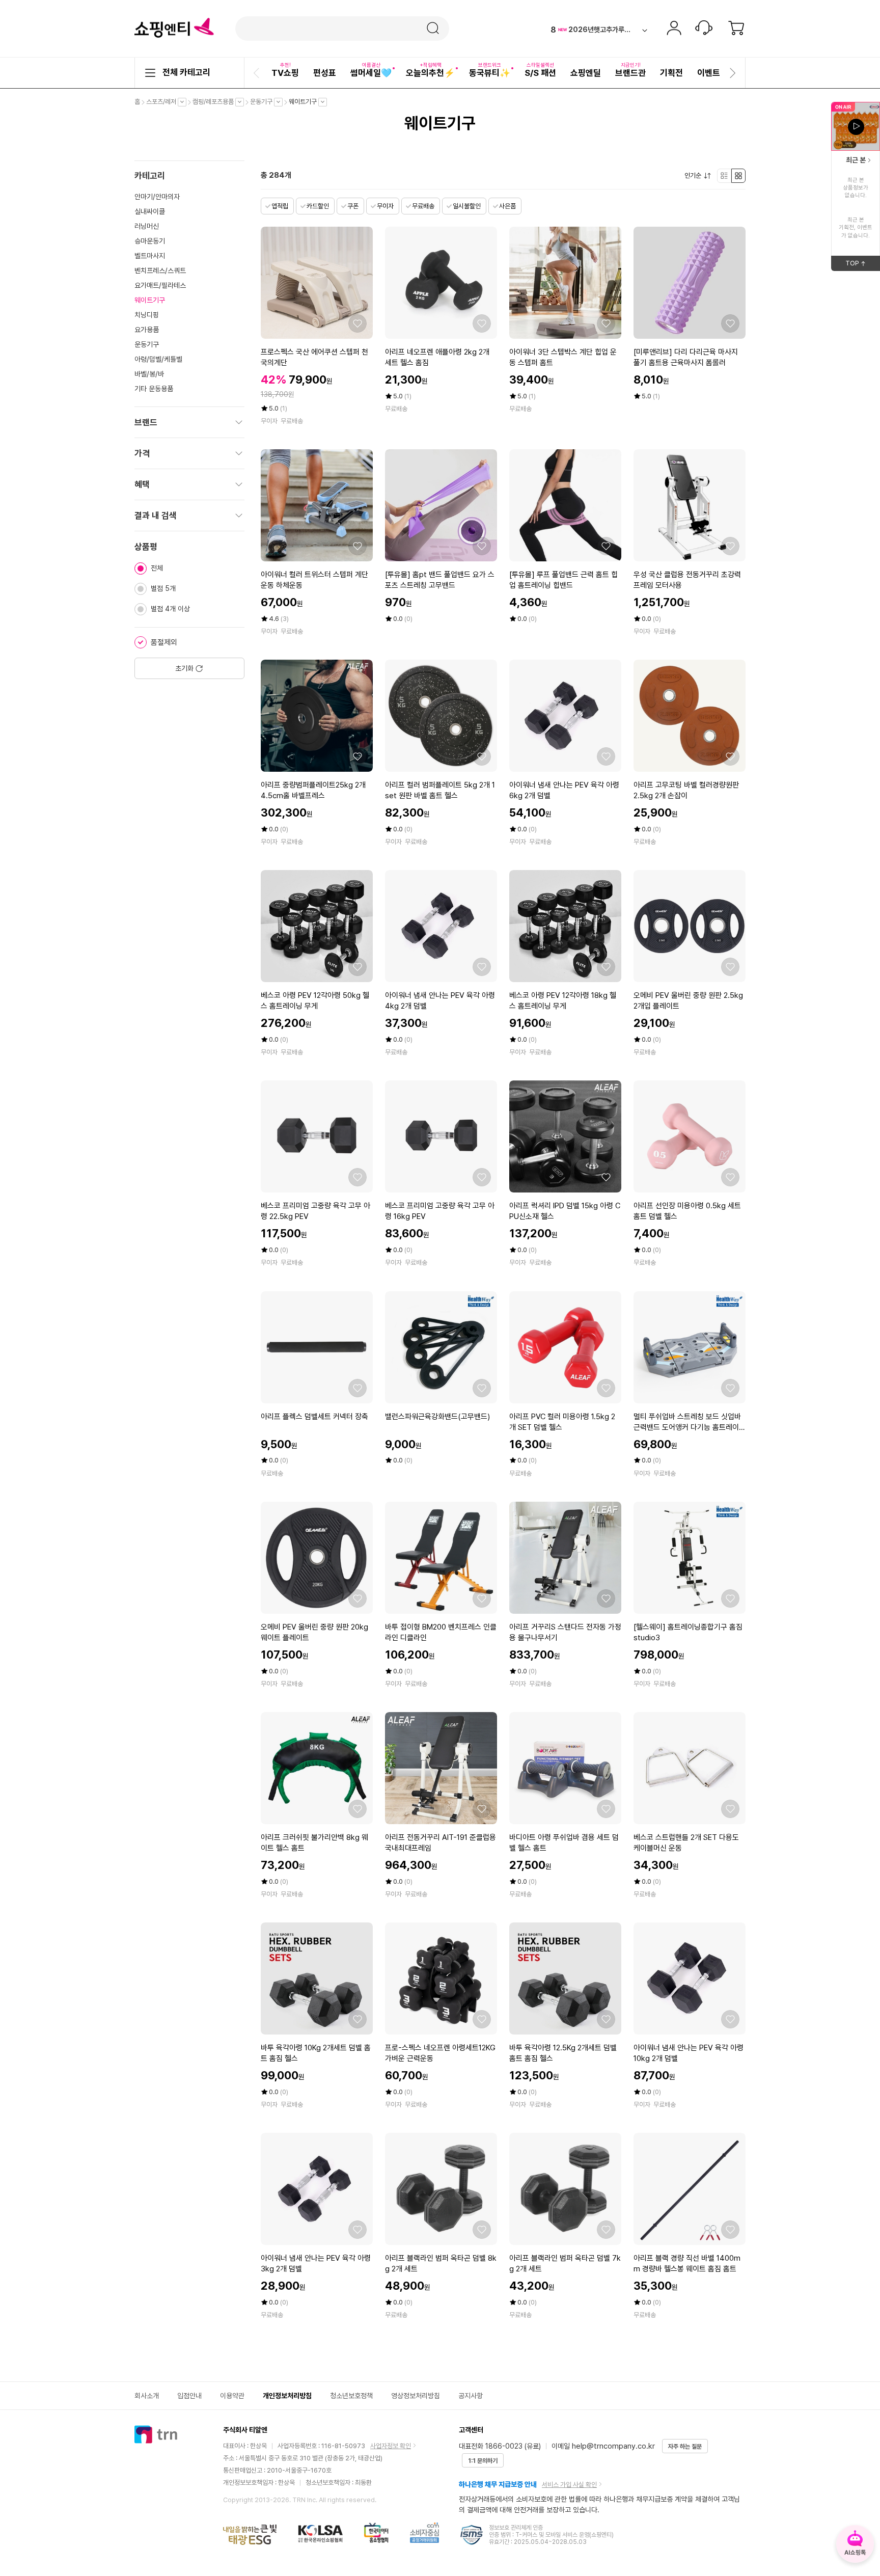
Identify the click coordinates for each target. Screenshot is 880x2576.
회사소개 (147, 2396)
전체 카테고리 (186, 72)
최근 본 (856, 160)
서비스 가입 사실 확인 (569, 2485)
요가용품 (147, 330)
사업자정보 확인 (391, 2446)
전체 (157, 568)
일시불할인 (467, 206)
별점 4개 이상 (170, 609)
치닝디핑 (147, 315)
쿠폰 (353, 206)
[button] (258, 73)
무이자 (385, 206)
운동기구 (264, 102)
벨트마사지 (150, 256)
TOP (863, 265)
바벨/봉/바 (149, 374)
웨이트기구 (305, 102)
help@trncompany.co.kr (613, 2446)
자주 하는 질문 (685, 2447)
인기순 (695, 176)
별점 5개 (163, 588)
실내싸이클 (150, 211)
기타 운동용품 (154, 389)
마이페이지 (674, 29)
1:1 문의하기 (483, 2461)
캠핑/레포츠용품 (216, 102)
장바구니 (736, 29)
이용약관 (232, 2396)
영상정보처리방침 (416, 2396)
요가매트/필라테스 (160, 285)
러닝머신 (147, 226)
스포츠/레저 (164, 102)
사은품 (507, 206)
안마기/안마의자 (157, 197)
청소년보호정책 (351, 2396)
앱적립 (280, 206)
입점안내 (189, 2396)
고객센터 (704, 29)
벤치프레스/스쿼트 (160, 270)
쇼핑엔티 (174, 28)
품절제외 (164, 642)
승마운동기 (150, 241)
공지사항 (471, 2396)
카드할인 (318, 206)
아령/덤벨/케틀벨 (158, 359)
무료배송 (423, 206)
